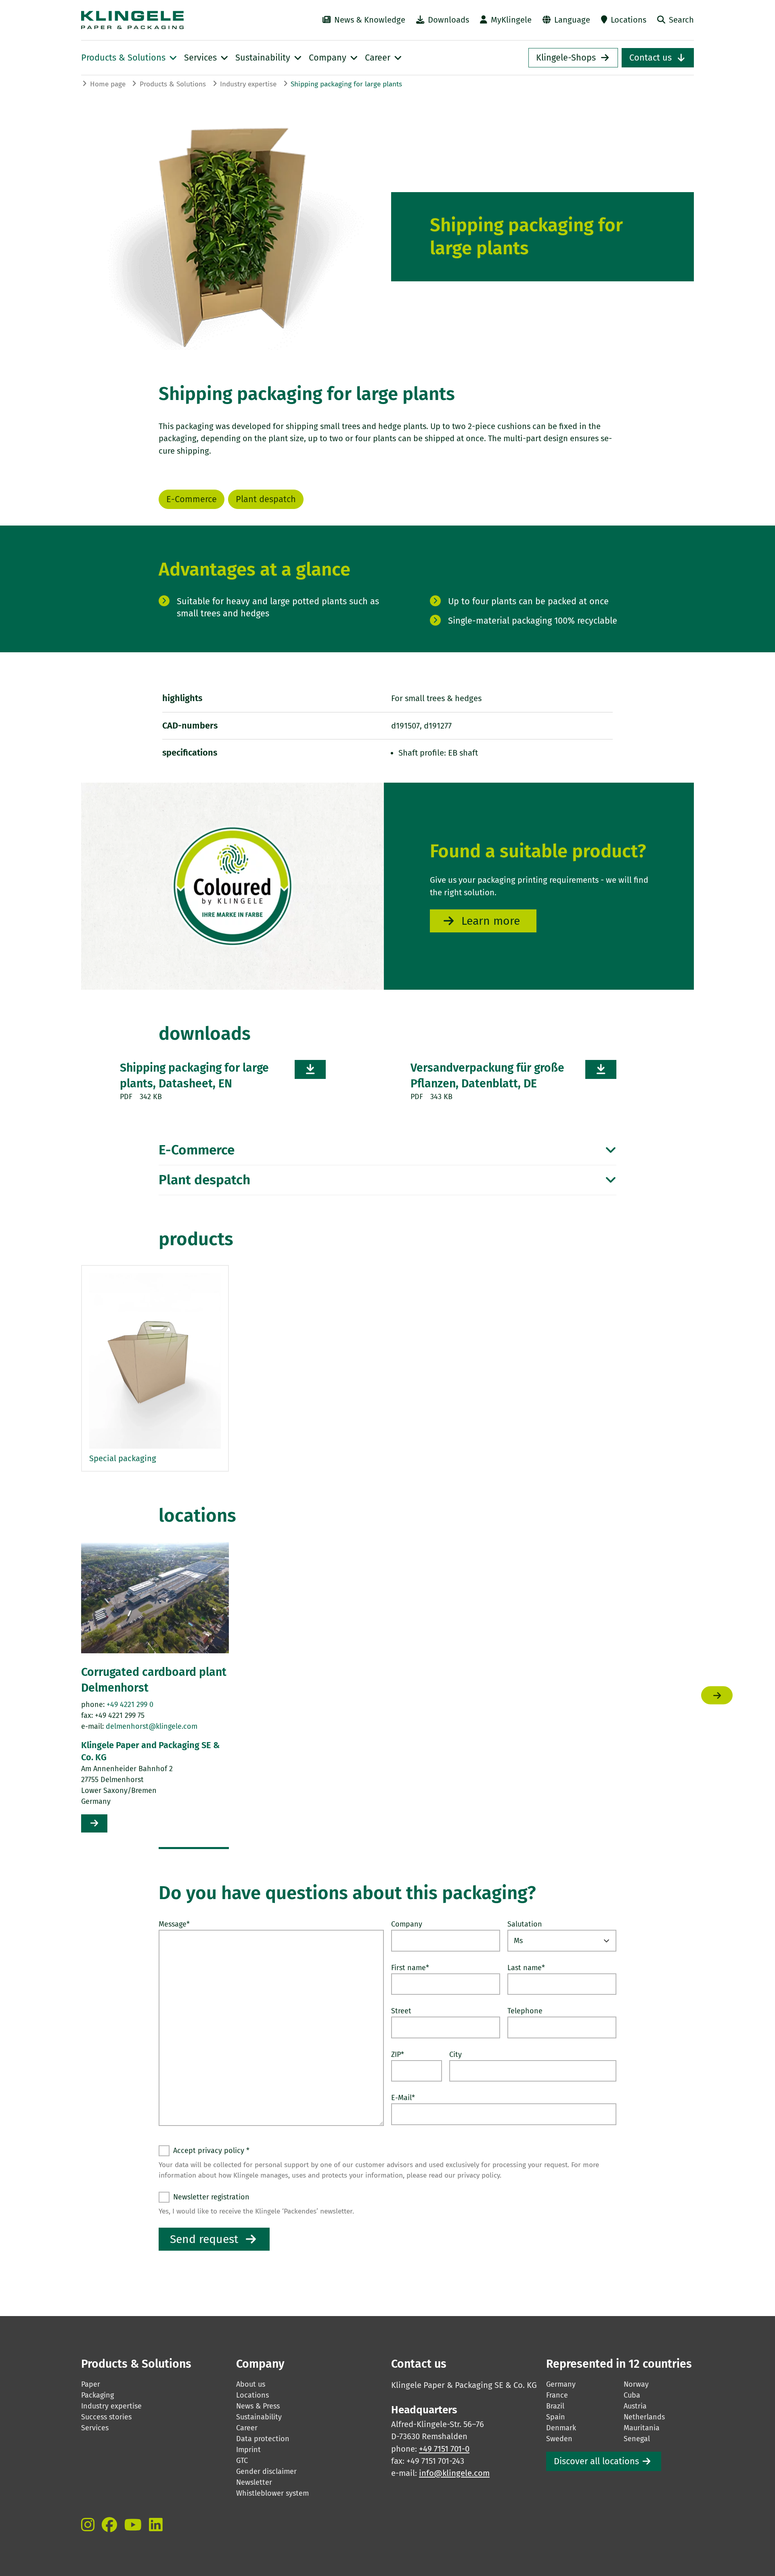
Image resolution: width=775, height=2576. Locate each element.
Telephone (525, 2011)
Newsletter (254, 2482)
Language (572, 20)
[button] (194, 1848)
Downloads (448, 20)
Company (407, 1924)
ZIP (398, 2055)
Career (247, 2428)
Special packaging (123, 1458)
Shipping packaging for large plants (346, 84)
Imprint (248, 2450)
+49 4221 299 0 (130, 1705)
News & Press (258, 2406)
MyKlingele (511, 20)
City (456, 2055)
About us (251, 2384)
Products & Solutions (173, 84)
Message (174, 1924)
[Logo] (174, 20)
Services (95, 2428)
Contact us (650, 58)
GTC (242, 2461)
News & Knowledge (370, 20)
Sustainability (259, 2417)
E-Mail (403, 2098)
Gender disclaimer (266, 2471)
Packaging (97, 2395)
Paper (91, 2384)
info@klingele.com (454, 2473)
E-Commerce (192, 499)
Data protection (263, 2439)
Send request (204, 2239)
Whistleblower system (272, 2493)
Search (681, 20)
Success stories (106, 2417)
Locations (628, 20)
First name (410, 1968)
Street (401, 2011)
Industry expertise (248, 84)
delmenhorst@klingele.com (152, 1726)
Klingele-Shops (566, 58)
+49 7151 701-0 (444, 2449)
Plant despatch (266, 499)
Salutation (525, 1924)
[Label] (88, 2525)
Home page (108, 84)
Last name (526, 1968)
